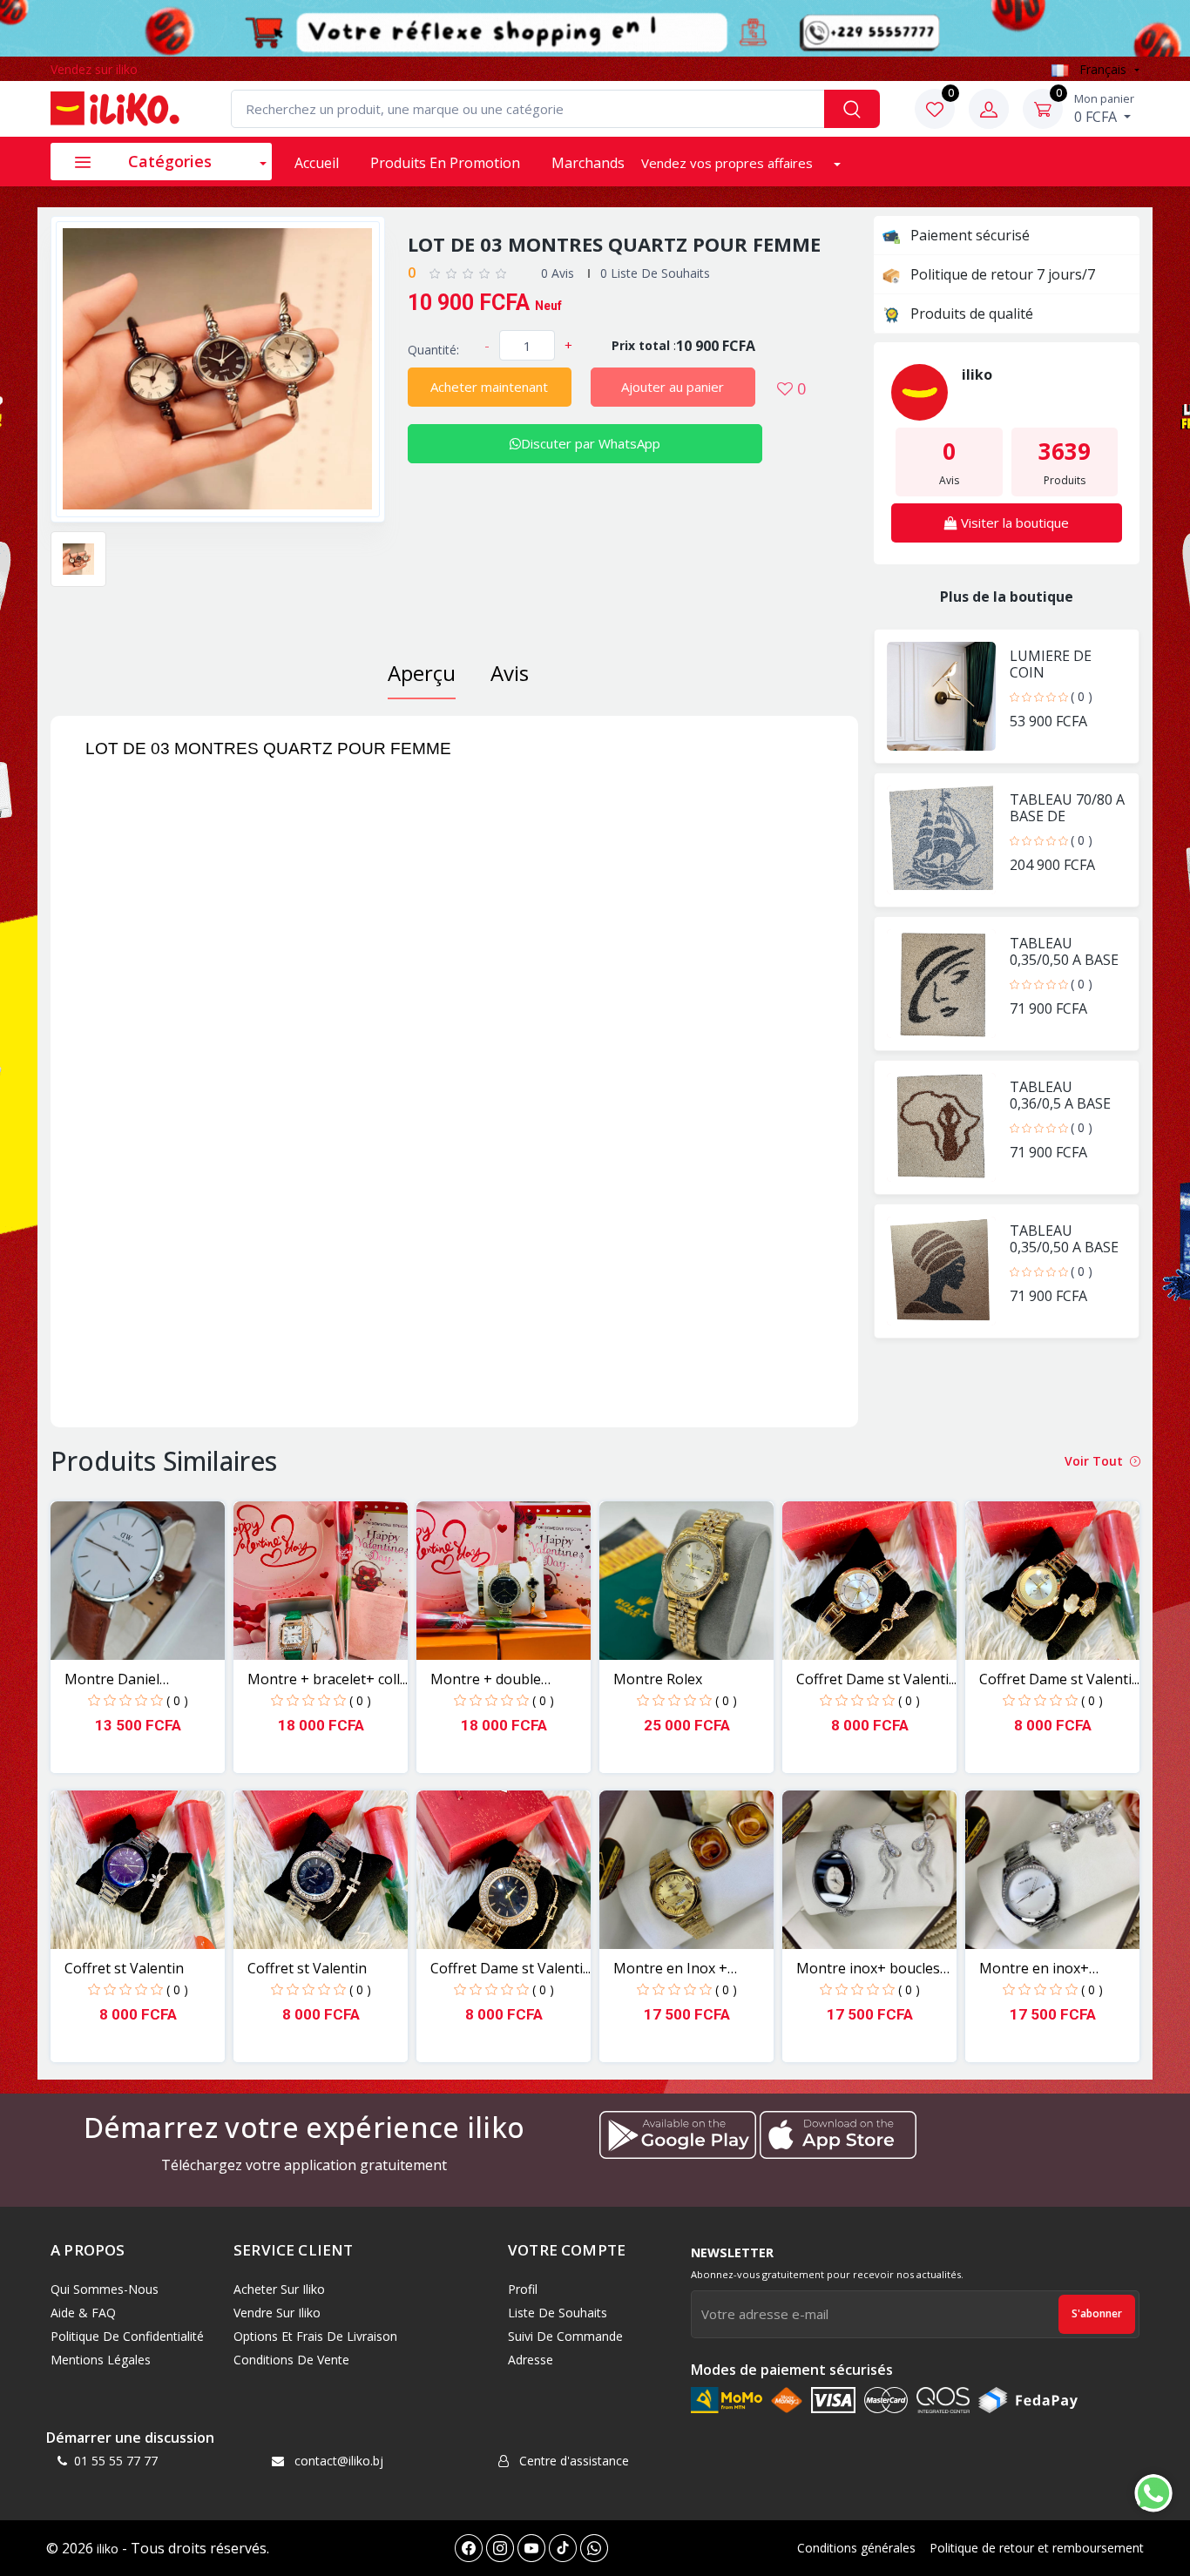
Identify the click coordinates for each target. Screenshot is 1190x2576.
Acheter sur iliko (279, 2289)
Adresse (531, 2360)
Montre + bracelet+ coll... (328, 1679)
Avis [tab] (510, 673)
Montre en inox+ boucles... (1034, 1969)
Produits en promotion (445, 163)
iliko (108, 2549)
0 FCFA (1104, 108)
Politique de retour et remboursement (1037, 2548)
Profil (523, 2289)
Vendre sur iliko (277, 2313)
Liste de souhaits (558, 2313)
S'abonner (1097, 2313)
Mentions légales (101, 2360)
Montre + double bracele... (486, 1679)
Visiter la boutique (1013, 523)
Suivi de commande (565, 2336)
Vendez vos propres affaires (729, 163)
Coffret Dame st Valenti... (876, 1679)
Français (1103, 69)
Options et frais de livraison (315, 2336)
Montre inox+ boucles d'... (868, 1969)
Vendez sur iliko (94, 69)
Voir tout (1095, 1461)
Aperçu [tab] (422, 673)
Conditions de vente (291, 2360)
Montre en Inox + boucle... (670, 1969)
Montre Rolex (658, 1679)
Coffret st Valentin (124, 1968)
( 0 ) (1082, 696)
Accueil (317, 163)
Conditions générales (856, 2548)
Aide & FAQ (83, 2313)
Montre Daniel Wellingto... (112, 1679)
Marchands (588, 163)
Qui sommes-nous (105, 2289)
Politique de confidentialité (127, 2336)
